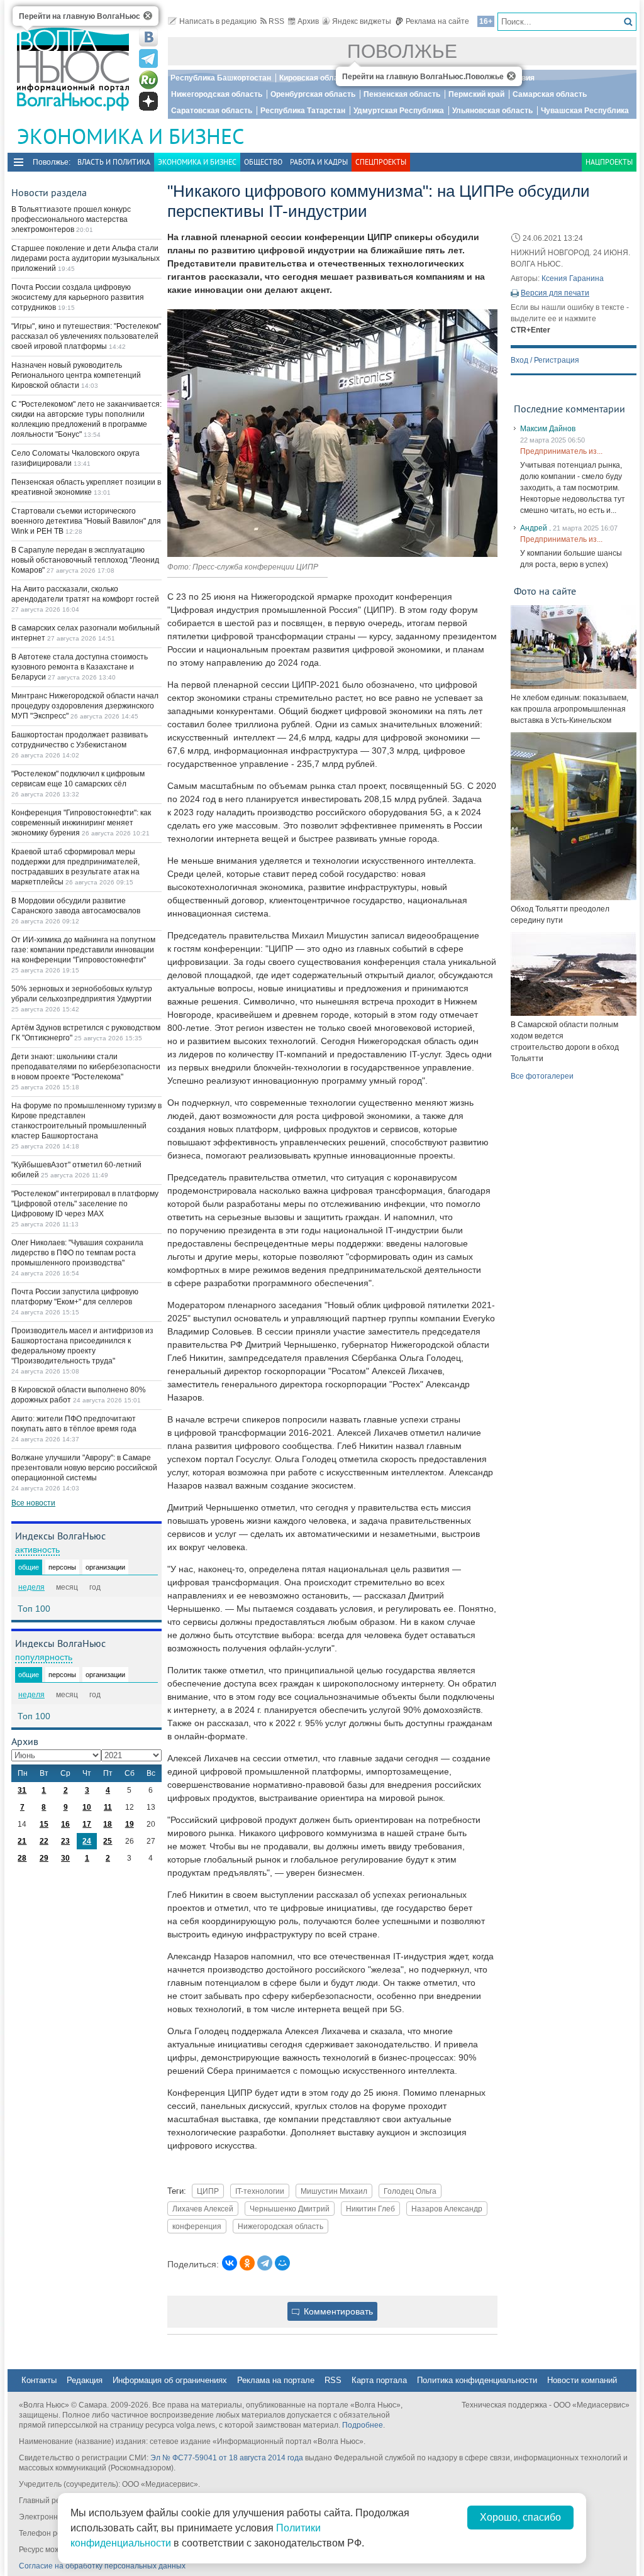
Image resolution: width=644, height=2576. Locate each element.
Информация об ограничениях (170, 2380)
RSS (276, 21)
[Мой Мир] (282, 2263)
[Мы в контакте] (148, 37)
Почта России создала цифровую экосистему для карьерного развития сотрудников (78, 297)
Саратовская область (212, 111)
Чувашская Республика (585, 111)
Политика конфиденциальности (477, 2380)
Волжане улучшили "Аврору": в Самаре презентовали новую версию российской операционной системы (84, 1468)
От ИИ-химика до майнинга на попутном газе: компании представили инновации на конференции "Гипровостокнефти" (83, 950)
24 (87, 1841)
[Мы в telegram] (148, 58)
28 (22, 1858)
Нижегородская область (217, 94)
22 (44, 1841)
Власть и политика (114, 162)
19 (130, 1824)
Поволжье (402, 51)
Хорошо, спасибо (520, 2517)
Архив (308, 21)
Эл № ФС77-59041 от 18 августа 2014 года (227, 2458)
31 (22, 1790)
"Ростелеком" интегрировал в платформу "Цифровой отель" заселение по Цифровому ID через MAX (85, 1204)
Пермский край (476, 94)
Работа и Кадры (319, 162)
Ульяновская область (492, 111)
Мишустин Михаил (334, 2191)
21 (22, 1841)
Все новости (33, 1503)
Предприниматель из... (561, 451)
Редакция (85, 2380)
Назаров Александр (447, 2209)
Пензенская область (402, 94)
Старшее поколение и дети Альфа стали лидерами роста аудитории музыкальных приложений (86, 258)
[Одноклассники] (247, 2263)
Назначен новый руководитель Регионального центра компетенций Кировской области (76, 375)
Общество (263, 162)
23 (65, 1841)
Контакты (39, 2380)
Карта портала (379, 2380)
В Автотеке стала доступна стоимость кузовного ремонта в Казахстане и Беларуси (80, 667)
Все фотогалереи (542, 1076)
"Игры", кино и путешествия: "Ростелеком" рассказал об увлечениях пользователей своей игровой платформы (86, 336)
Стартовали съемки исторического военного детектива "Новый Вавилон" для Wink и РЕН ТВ (86, 521)
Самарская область (550, 94)
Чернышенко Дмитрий (290, 2209)
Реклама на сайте (437, 21)
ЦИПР (208, 2191)
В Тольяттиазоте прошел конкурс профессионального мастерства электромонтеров (71, 219)
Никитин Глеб (370, 2209)
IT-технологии (260, 2191)
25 (108, 1841)
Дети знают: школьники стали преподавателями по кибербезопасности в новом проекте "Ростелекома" (86, 1067)
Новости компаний (582, 2380)
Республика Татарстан (303, 111)
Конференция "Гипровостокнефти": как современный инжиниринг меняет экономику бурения (81, 823)
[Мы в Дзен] (148, 101)
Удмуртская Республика (399, 111)
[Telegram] (265, 2263)
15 (44, 1824)
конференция (197, 2226)
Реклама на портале (276, 2380)
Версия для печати (555, 293)
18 (108, 1824)
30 (65, 1858)
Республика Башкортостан (221, 78)
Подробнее (363, 2425)
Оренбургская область (313, 94)
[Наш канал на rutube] (148, 80)
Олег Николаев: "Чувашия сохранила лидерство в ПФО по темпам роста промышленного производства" (77, 1253)
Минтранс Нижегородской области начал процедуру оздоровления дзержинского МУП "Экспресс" (85, 706)
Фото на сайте (545, 591)
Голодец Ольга (410, 2191)
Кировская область (315, 78)
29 (44, 1858)
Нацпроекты (609, 162)
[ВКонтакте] (230, 2263)
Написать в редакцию (218, 21)
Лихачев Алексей (203, 2209)
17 (87, 1824)
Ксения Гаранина (573, 278)
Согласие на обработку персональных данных (102, 2566)
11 (108, 1807)
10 (87, 1807)
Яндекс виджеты (362, 21)
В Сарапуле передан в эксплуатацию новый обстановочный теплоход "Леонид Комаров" (85, 560)
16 (65, 1824)
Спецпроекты (381, 162)
